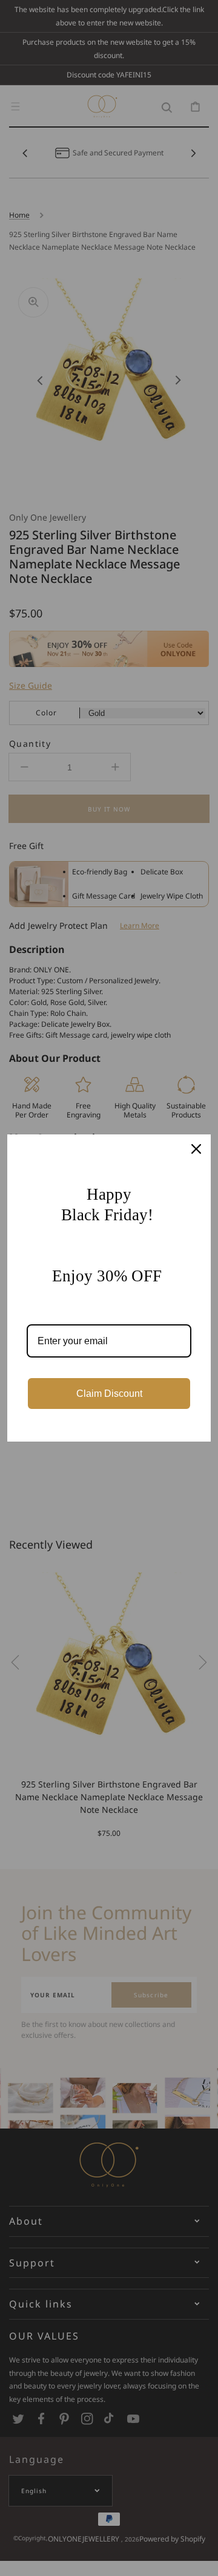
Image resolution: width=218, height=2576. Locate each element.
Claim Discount (109, 1394)
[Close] (196, 1149)
